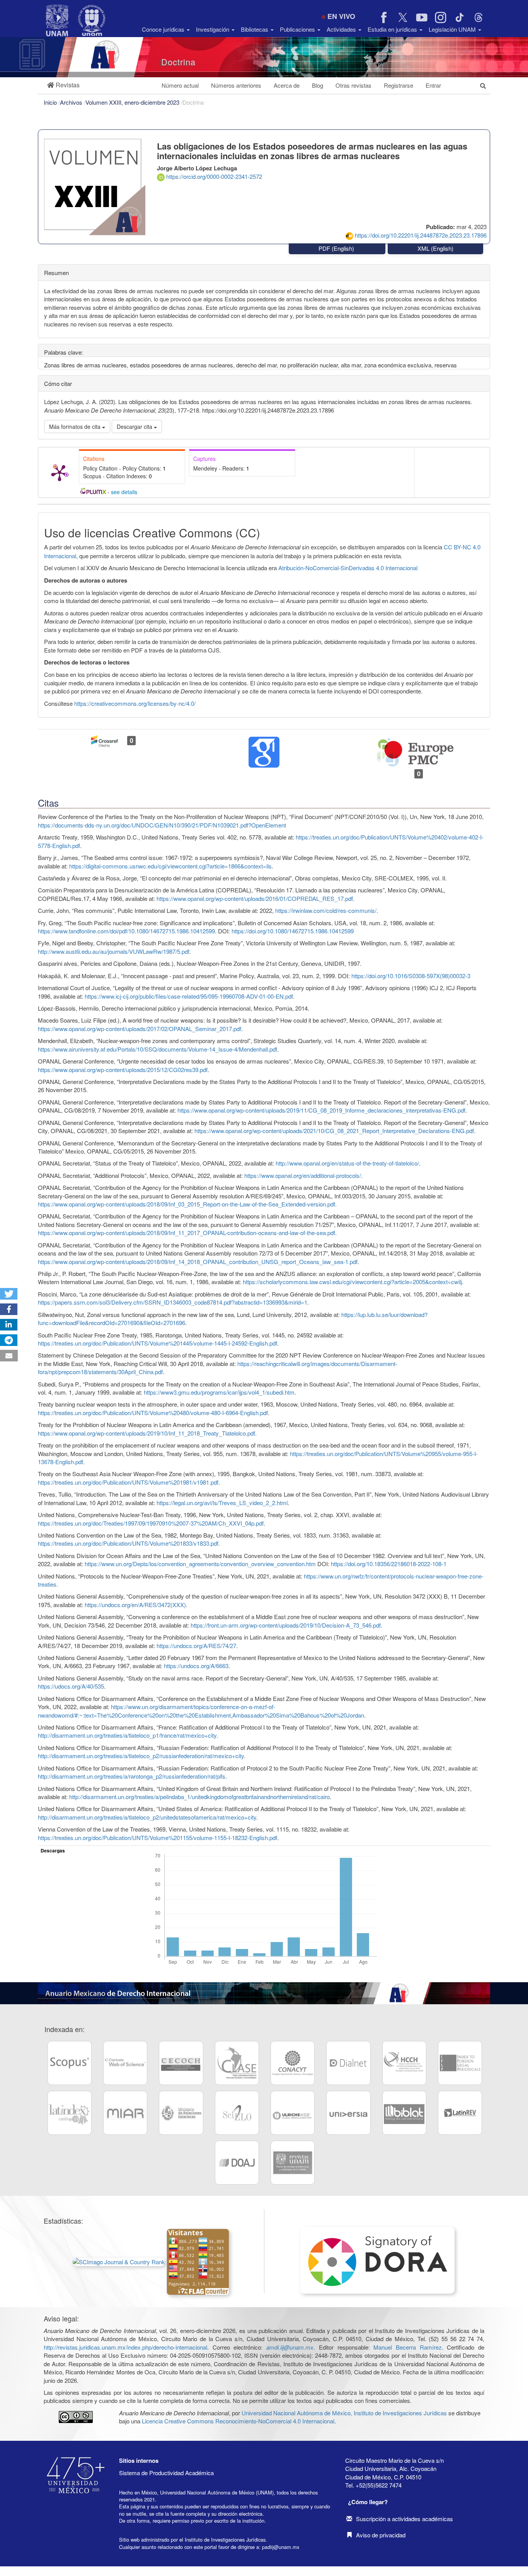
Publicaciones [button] (298, 29)
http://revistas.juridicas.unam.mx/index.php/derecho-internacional (125, 2347)
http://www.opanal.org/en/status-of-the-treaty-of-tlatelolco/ (347, 1163)
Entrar (433, 85)
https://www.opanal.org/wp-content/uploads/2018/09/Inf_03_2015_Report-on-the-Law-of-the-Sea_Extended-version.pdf (187, 1204)
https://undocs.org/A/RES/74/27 (196, 1646)
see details (124, 492)
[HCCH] (404, 2063)
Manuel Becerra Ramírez (407, 2347)
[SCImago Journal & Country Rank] (120, 2261)
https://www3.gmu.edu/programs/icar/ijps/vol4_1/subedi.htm (219, 1392)
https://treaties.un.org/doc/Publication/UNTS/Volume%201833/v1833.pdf (128, 1543)
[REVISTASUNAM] (293, 2163)
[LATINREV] (460, 2113)
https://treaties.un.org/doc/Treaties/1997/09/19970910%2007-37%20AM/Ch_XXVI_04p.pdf (151, 1523)
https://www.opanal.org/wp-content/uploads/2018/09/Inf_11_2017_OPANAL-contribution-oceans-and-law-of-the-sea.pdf (187, 1233)
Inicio (51, 102)
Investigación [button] (213, 29)
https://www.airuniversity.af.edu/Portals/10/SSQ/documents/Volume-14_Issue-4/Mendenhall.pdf (158, 1049)
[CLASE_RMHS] (237, 2063)
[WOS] (125, 2063)
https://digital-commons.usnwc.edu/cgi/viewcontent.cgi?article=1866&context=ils (170, 866)
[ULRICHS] (293, 2113)
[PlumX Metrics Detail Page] (60, 472)
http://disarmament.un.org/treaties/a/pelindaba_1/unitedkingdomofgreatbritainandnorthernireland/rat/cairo (199, 1797)
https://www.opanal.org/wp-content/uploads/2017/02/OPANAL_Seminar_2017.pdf (140, 1029)
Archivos (72, 102)
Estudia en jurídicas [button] (393, 29)
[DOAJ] (237, 2163)
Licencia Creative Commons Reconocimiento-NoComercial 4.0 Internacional (238, 2421)
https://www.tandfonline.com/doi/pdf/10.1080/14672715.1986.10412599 (126, 931)
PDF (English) (337, 248)
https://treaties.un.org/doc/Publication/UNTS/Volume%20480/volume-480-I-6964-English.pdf (153, 1413)
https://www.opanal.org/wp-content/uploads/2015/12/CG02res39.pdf (123, 1070)
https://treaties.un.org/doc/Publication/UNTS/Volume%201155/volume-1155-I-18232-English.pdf (158, 1838)
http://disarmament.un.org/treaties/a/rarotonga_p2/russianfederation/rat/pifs (132, 1776)
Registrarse (399, 85)
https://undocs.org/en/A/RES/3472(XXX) (135, 1605)
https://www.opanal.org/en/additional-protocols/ (303, 1175)
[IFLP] (460, 2063)
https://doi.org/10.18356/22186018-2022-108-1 (389, 1564)
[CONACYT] (293, 2063)
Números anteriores (236, 85)
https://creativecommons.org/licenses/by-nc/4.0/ (135, 703)
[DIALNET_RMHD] (348, 2063)
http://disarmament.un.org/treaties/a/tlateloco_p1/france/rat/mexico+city (127, 1735)
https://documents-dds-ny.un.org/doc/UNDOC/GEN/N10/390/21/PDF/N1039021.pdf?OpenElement (162, 825)
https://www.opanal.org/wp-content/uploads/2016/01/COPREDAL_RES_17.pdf (255, 898)
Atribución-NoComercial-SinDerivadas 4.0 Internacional (348, 568)
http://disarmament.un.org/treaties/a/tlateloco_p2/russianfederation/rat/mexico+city (141, 1756)
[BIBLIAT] (404, 2113)
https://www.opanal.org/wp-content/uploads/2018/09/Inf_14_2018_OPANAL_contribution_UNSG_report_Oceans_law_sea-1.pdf (198, 1262)
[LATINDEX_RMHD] (70, 2113)
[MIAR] (125, 2113)
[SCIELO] (237, 2113)
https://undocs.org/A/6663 (196, 1666)
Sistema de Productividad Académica (166, 2473)
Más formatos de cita (76, 427)
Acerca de (287, 85)
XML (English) (435, 248)
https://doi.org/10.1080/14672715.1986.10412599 (293, 931)
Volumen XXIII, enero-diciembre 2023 (133, 102)
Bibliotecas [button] (255, 29)
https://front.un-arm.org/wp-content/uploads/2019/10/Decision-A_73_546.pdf (286, 1625)
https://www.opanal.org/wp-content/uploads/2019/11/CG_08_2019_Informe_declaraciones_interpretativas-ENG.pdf (321, 1110)
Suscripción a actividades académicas (405, 2519)
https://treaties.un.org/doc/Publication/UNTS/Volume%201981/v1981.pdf (128, 1482)
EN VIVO (341, 16)
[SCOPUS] (70, 2063)
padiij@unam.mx (281, 2547)
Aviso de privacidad (381, 2535)
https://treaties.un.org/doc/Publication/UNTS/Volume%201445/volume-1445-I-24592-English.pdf (158, 1343)
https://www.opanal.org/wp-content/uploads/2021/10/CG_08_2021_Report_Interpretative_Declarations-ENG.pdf (334, 1131)
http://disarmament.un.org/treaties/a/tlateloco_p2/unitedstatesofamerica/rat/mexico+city (147, 1817)
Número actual (180, 85)
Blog (318, 85)
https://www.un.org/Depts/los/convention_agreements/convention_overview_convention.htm (200, 1564)
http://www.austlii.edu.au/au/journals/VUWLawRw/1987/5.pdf (114, 951)
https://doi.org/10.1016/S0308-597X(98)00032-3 (411, 976)
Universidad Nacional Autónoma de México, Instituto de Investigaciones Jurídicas (344, 2413)
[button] (63, 85)
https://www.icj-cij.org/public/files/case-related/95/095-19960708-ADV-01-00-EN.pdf (189, 996)
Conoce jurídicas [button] (164, 29)
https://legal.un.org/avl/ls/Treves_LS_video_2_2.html (222, 1503)
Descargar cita (135, 427)
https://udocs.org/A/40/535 (71, 1686)
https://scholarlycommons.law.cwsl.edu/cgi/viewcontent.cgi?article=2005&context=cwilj (352, 1282)
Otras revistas (353, 85)
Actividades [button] (342, 29)
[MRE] (181, 2113)
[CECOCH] (181, 2063)
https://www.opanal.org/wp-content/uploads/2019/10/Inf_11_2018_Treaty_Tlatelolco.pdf (146, 1433)
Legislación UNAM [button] (453, 29)
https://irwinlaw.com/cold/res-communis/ (326, 910)
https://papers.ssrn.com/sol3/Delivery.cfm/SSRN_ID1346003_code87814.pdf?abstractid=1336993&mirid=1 (173, 1302)
